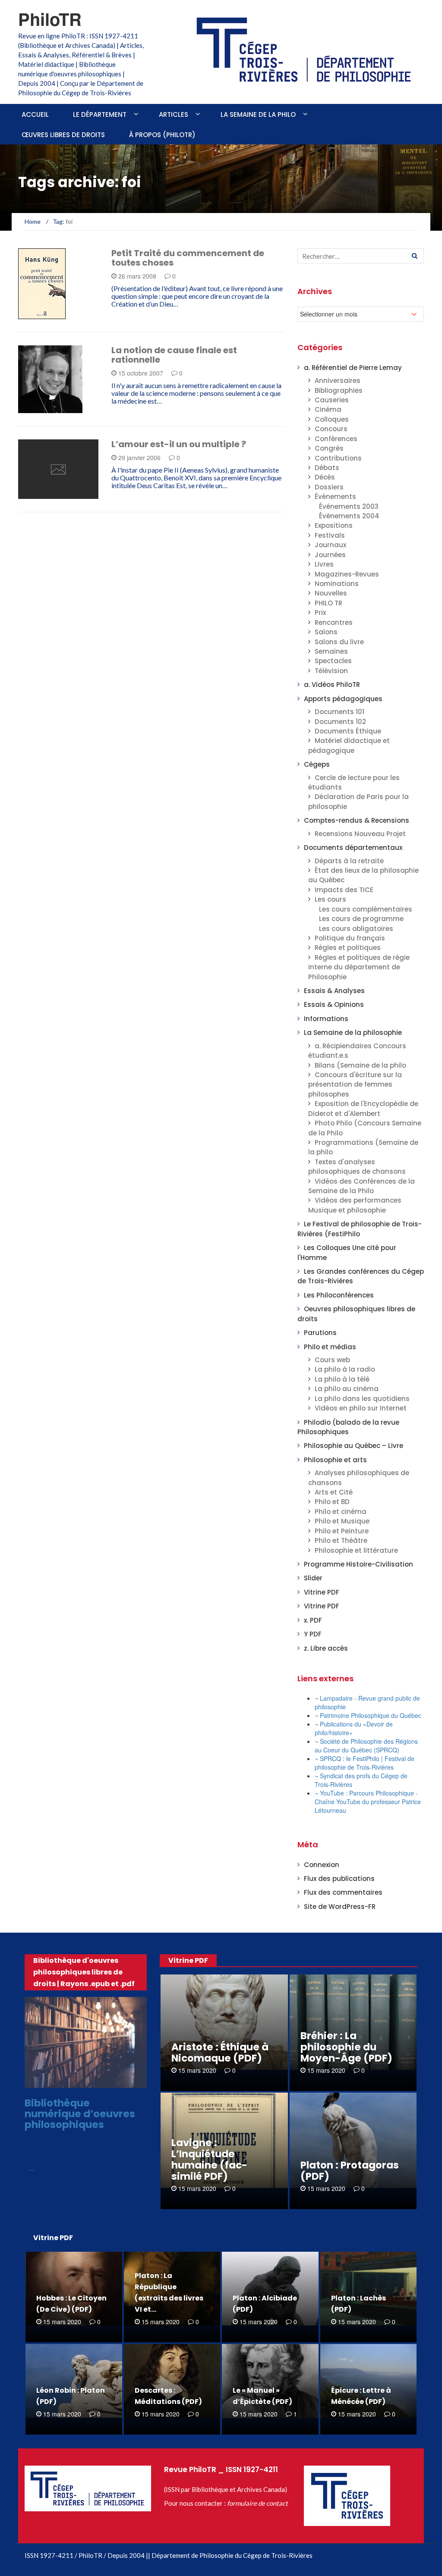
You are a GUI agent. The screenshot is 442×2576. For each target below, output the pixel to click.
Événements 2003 (349, 506)
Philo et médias (330, 1347)
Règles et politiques (348, 948)
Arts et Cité (334, 1492)
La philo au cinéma (347, 1389)
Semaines (331, 651)
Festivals (330, 535)
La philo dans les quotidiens (362, 1399)
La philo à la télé (342, 1379)
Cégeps (317, 764)
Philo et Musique (342, 1521)
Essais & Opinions (334, 1004)
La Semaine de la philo (258, 114)
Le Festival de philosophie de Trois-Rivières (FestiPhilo (360, 1229)
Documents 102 (340, 722)
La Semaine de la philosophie (353, 1033)
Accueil (35, 114)
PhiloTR (50, 19)
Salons (326, 632)
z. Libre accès (326, 1648)
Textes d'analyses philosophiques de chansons (357, 1167)
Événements (335, 497)
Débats (327, 468)
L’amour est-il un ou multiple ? (179, 444)
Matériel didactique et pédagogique (349, 745)
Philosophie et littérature (356, 1550)
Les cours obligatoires (356, 929)
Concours (331, 429)
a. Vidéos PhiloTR (332, 685)
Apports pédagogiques (343, 699)
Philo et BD (332, 1502)
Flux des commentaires (343, 1892)
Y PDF (313, 1634)
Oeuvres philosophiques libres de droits (88, 2080)
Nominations (337, 584)
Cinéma (328, 409)
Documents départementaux (353, 848)
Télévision (331, 671)
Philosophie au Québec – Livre (354, 1446)
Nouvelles (331, 593)
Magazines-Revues (347, 574)
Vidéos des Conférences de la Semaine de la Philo (361, 1186)
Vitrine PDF (322, 1592)
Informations (326, 1019)
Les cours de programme (361, 919)
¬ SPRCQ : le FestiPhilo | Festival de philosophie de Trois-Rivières (365, 1763)
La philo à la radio (345, 1369)
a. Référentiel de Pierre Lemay (353, 368)
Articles (174, 114)
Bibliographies (339, 390)
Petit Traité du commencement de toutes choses (188, 258)
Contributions (338, 458)
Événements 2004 (349, 516)
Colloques (332, 419)
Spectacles (333, 661)
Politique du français (350, 938)
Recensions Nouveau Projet (360, 834)
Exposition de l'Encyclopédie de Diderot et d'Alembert (363, 1108)
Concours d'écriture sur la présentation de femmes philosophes (355, 1084)
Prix (320, 613)
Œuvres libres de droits (63, 135)
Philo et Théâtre (341, 1540)
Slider (313, 1578)
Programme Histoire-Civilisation (358, 1564)
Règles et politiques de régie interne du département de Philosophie (359, 967)
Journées (330, 555)
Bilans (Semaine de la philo (360, 1065)
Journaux (330, 545)
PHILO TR (328, 603)
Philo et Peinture (342, 1531)
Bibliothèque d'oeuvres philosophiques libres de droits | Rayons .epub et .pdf (84, 1972)
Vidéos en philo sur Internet (361, 1408)
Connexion (322, 1865)
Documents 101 (339, 712)
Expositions (334, 525)
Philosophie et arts (335, 1460)
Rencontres (334, 622)
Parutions (46, 314)
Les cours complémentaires (366, 909)
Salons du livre (339, 642)
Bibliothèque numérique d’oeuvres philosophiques (80, 2114)
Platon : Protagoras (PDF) (350, 2171)
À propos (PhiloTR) (162, 135)
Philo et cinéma (341, 1512)
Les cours (330, 899)
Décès (325, 477)
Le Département (100, 114)
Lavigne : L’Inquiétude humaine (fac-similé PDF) (209, 2159)
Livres (324, 564)
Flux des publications (339, 1879)
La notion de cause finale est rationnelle (174, 355)
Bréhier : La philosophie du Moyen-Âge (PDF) (346, 2047)
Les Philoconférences (339, 1295)
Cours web (332, 1360)
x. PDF (313, 1620)
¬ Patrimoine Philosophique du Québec (368, 1715)
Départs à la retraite (349, 861)
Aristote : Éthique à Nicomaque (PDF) (220, 2053)
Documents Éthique (348, 731)
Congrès (329, 448)
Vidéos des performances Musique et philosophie (355, 1205)
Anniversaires (338, 381)
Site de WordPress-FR (340, 1907)
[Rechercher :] (361, 256)
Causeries (332, 400)
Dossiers (329, 487)
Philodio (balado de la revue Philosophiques (348, 1427)
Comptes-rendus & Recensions (357, 820)
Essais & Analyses (44, 406)
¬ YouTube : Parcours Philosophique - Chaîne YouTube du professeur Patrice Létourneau (368, 1802)
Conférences (336, 439)
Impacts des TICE (344, 890)
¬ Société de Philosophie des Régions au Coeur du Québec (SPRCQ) (366, 1746)
